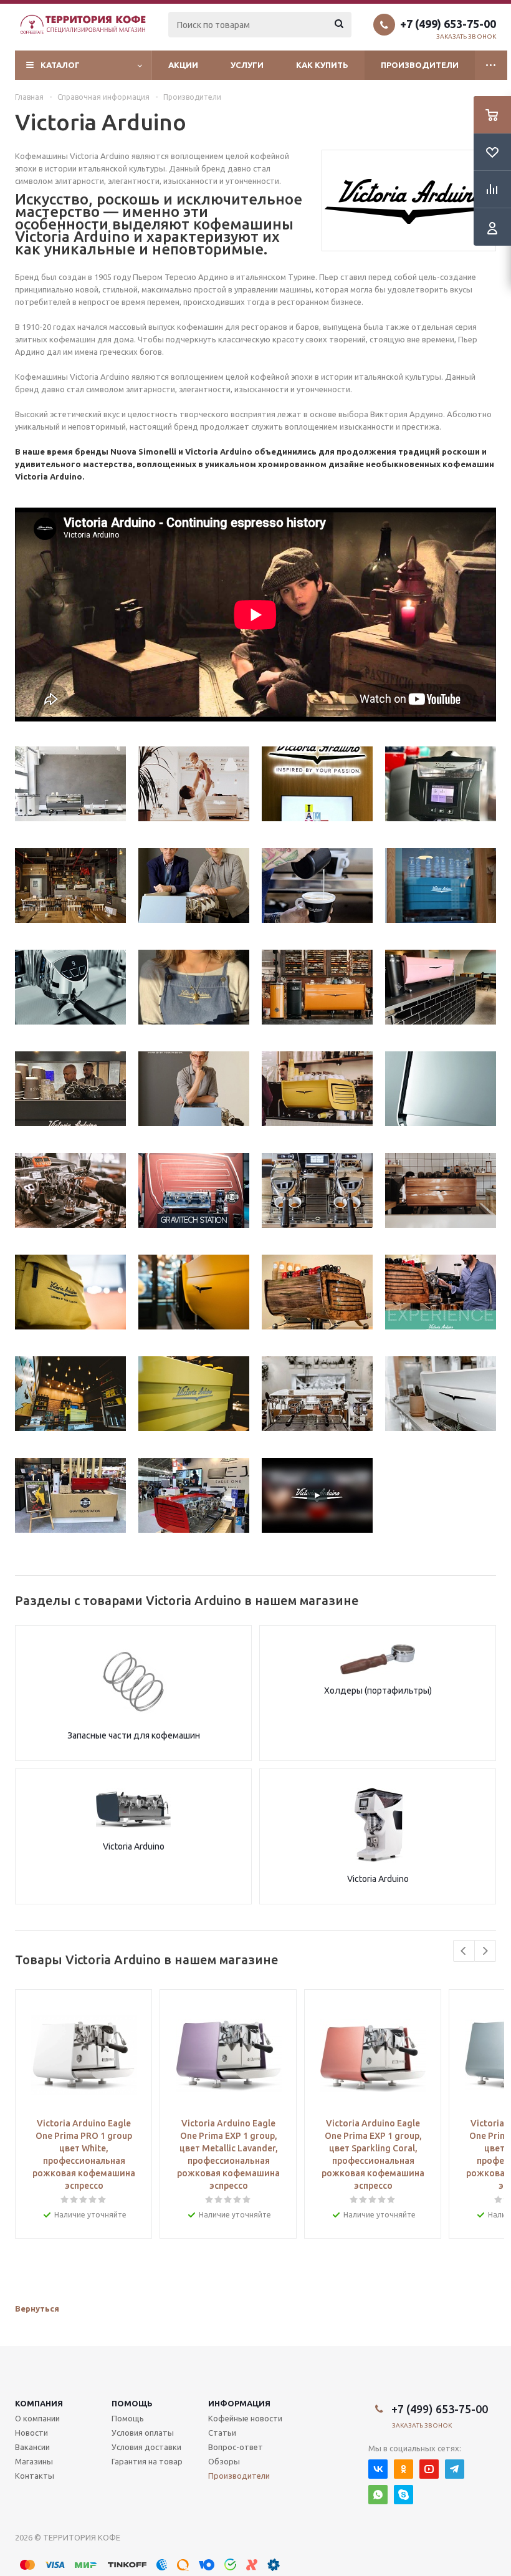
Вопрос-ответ (236, 2447)
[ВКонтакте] (378, 2469)
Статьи (222, 2433)
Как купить (322, 65)
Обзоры (224, 2461)
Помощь (132, 2403)
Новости (31, 2433)
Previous (464, 1951)
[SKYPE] (404, 2495)
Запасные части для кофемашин (134, 1735)
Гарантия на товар (147, 2461)
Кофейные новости (245, 2418)
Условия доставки (146, 2447)
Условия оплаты (143, 2433)
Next (485, 1951)
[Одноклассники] (404, 2469)
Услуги (247, 65)
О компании (37, 2418)
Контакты (35, 2476)
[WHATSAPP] (378, 2495)
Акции (183, 65)
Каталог (60, 65)
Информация (239, 2403)
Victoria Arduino (134, 1846)
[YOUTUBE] (429, 2469)
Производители (420, 65)
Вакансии (32, 2447)
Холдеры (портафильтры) (378, 1691)
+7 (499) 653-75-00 (448, 24)
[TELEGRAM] (455, 2469)
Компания (39, 2403)
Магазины (34, 2461)
